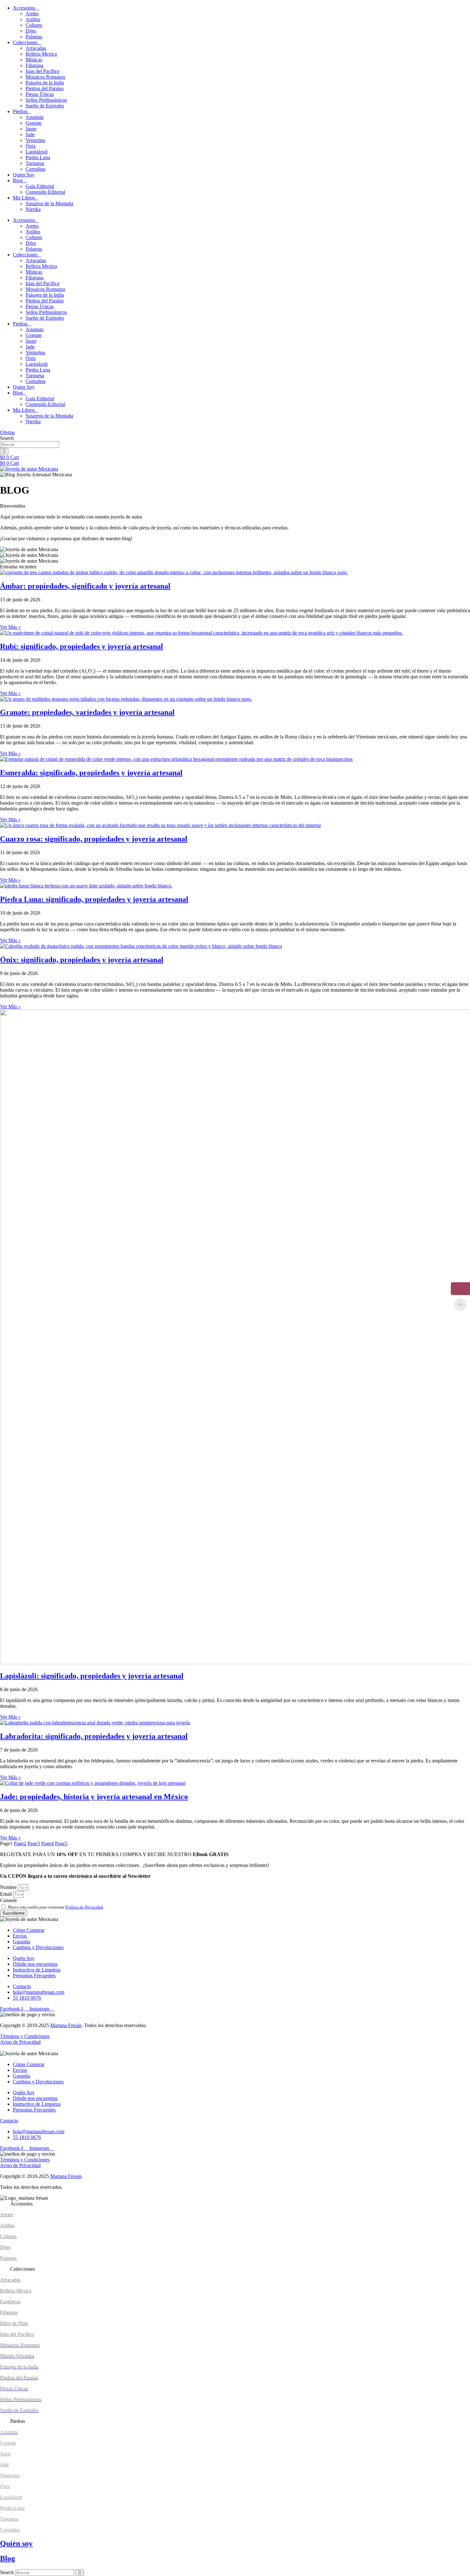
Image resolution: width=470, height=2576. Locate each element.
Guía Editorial (40, 186)
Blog (18, 180)
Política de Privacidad (84, 1907)
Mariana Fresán (66, 2025)
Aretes (32, 14)
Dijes (31, 31)
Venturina (35, 140)
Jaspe (31, 129)
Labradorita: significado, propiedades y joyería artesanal (94, 1736)
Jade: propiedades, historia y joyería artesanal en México (94, 1797)
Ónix (31, 146)
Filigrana (35, 65)
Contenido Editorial (45, 192)
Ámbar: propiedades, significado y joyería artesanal (85, 586)
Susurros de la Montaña (49, 203)
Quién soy (16, 2543)
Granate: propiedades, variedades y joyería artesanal (87, 712)
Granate (34, 123)
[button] (235, 2204)
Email (7, 1894)
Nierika (33, 209)
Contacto (9, 2121)
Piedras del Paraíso (45, 88)
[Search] (4, 451)
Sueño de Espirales (45, 106)
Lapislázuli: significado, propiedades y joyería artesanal (92, 1676)
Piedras (20, 111)
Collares (34, 25)
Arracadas (36, 48)
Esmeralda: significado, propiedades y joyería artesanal (91, 773)
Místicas (34, 60)
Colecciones (25, 42)
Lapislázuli (37, 152)
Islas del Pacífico (43, 71)
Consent (8, 1900)
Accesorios (24, 8)
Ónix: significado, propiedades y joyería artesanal (82, 960)
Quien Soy (24, 175)
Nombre (9, 1887)
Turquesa (35, 163)
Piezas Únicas (40, 94)
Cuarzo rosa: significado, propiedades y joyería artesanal (94, 839)
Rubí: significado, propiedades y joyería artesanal (82, 646)
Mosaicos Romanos (45, 77)
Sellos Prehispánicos (46, 100)
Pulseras (34, 37)
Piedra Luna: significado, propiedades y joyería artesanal (94, 899)
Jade (30, 134)
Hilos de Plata (14, 2323)
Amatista (35, 117)
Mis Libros (24, 198)
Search (7, 2572)
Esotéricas (10, 2302)
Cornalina (35, 169)
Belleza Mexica (41, 54)
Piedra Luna (38, 157)
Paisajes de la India (45, 83)
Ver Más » (10, 627)
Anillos (33, 19)
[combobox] (30, 445)
